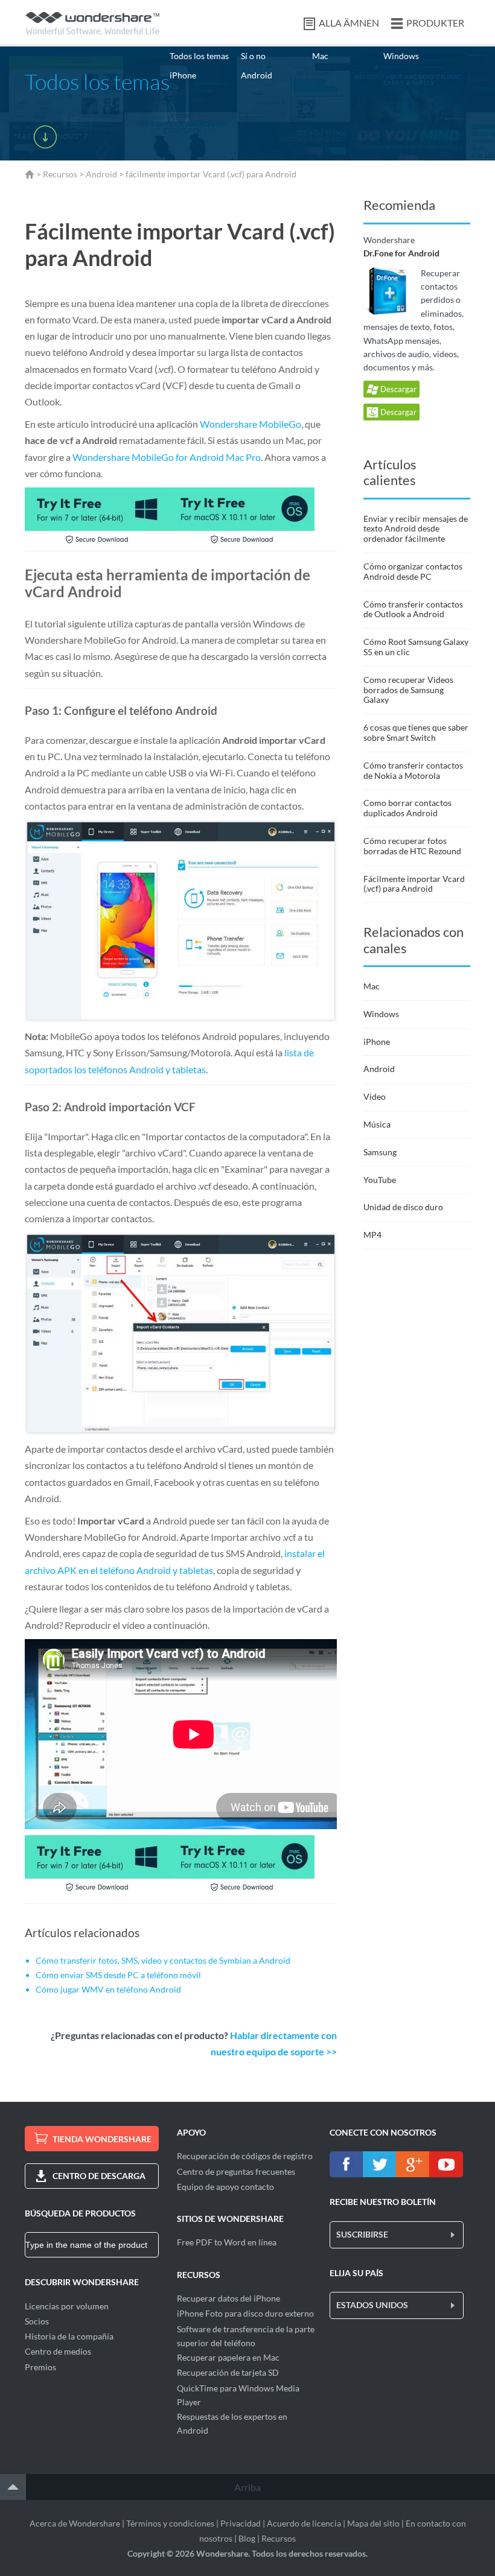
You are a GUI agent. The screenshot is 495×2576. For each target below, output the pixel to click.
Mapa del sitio (373, 2523)
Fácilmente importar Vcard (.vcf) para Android (414, 884)
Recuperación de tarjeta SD (228, 2372)
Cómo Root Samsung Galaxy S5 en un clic (416, 647)
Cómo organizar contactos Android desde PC (413, 571)
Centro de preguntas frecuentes (236, 2172)
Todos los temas (199, 56)
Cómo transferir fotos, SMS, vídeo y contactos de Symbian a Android (163, 1960)
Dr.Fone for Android (401, 253)
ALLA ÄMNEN (349, 23)
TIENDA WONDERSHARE (102, 2139)
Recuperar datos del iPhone (228, 2298)
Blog (247, 2538)
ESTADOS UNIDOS (372, 2305)
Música (377, 1124)
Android (257, 75)
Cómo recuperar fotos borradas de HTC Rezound (412, 846)
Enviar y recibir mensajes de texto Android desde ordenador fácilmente (416, 529)
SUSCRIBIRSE (362, 2234)
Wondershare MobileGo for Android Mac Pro (167, 457)
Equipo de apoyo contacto (225, 2187)
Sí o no (253, 56)
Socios (37, 2321)
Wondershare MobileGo (251, 424)
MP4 (372, 1235)
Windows (401, 56)
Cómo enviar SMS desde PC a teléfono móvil (118, 1975)
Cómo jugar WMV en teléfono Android (108, 1989)
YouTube (380, 1180)
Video (375, 1096)
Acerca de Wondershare (75, 2523)
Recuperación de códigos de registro (245, 2156)
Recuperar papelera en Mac (228, 2357)
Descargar (398, 389)
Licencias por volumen (67, 2306)
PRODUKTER (435, 23)
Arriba (247, 2487)
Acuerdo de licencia (304, 2523)
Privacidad (241, 2523)
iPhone (183, 75)
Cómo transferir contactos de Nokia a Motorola (413, 770)
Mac (320, 56)
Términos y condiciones (170, 2523)
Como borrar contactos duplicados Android (407, 808)
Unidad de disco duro (403, 1207)
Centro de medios (58, 2351)
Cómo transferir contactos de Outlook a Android (413, 609)
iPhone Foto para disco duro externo (245, 2313)
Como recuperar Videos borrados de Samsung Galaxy (408, 690)
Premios (40, 2367)
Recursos (60, 174)
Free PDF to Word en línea (227, 2242)
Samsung (380, 1152)
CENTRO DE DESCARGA (99, 2176)
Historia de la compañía (69, 2336)
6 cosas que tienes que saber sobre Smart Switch (416, 732)
